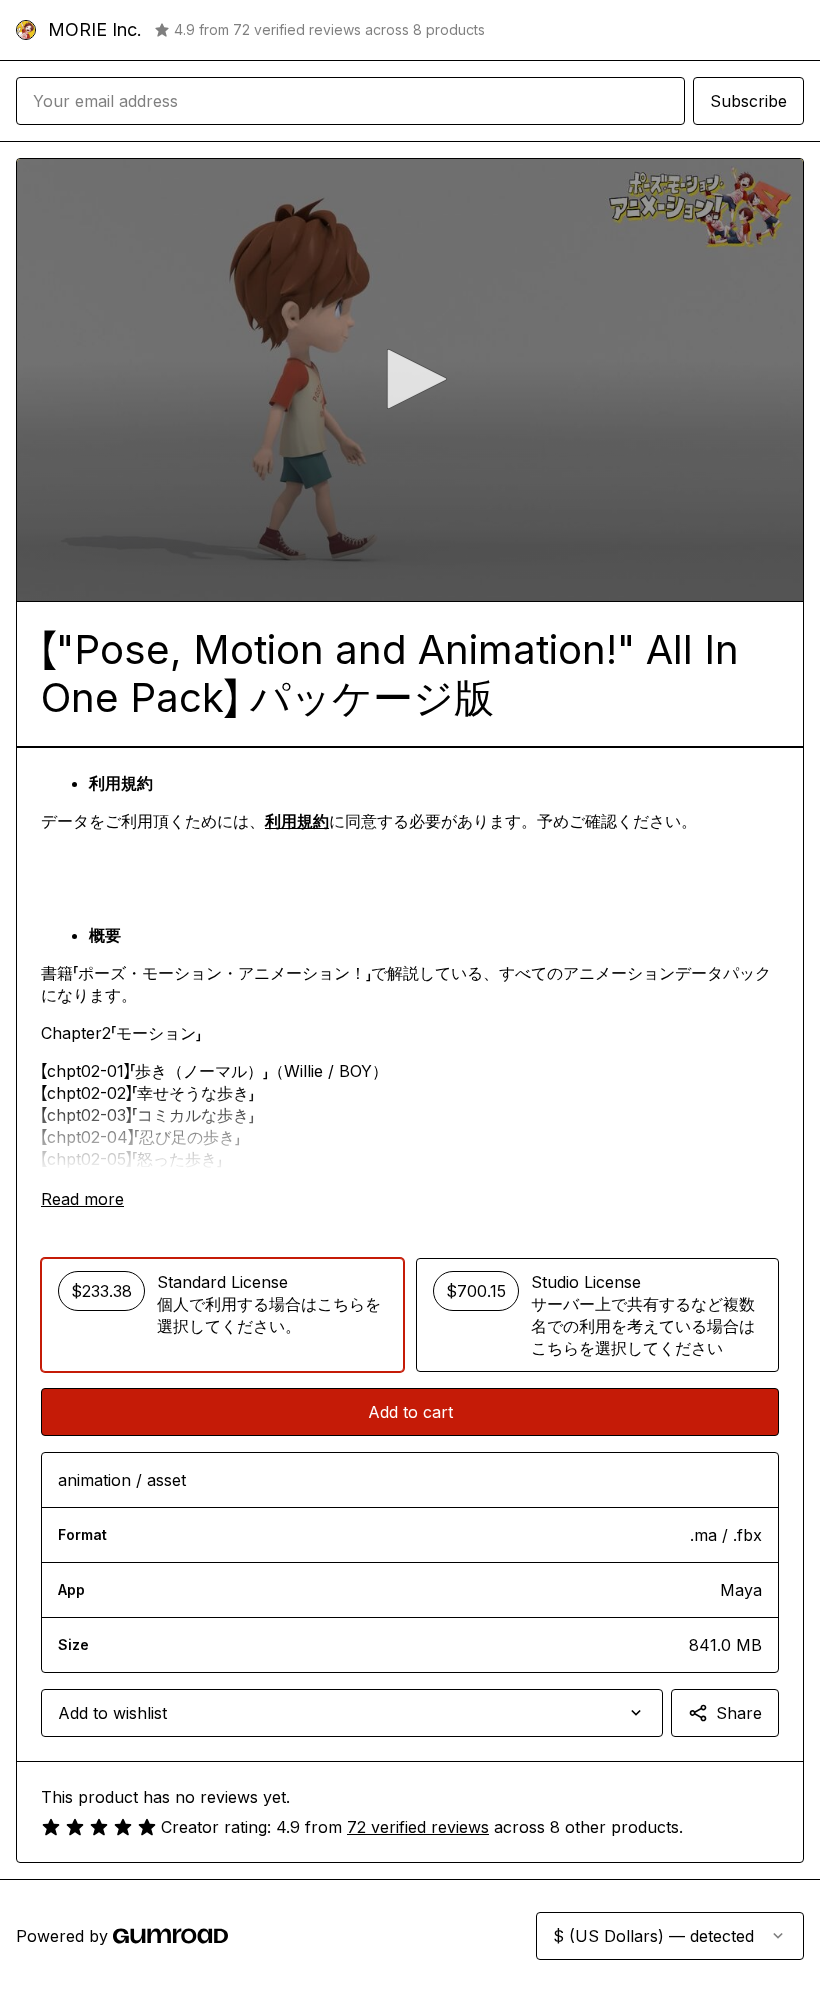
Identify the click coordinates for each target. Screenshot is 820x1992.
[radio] (222, 1315)
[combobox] (352, 1713)
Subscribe (748, 101)
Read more (82, 1199)
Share (739, 1713)
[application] (410, 380)
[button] (410, 379)
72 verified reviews (418, 1827)
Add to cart (410, 1412)
